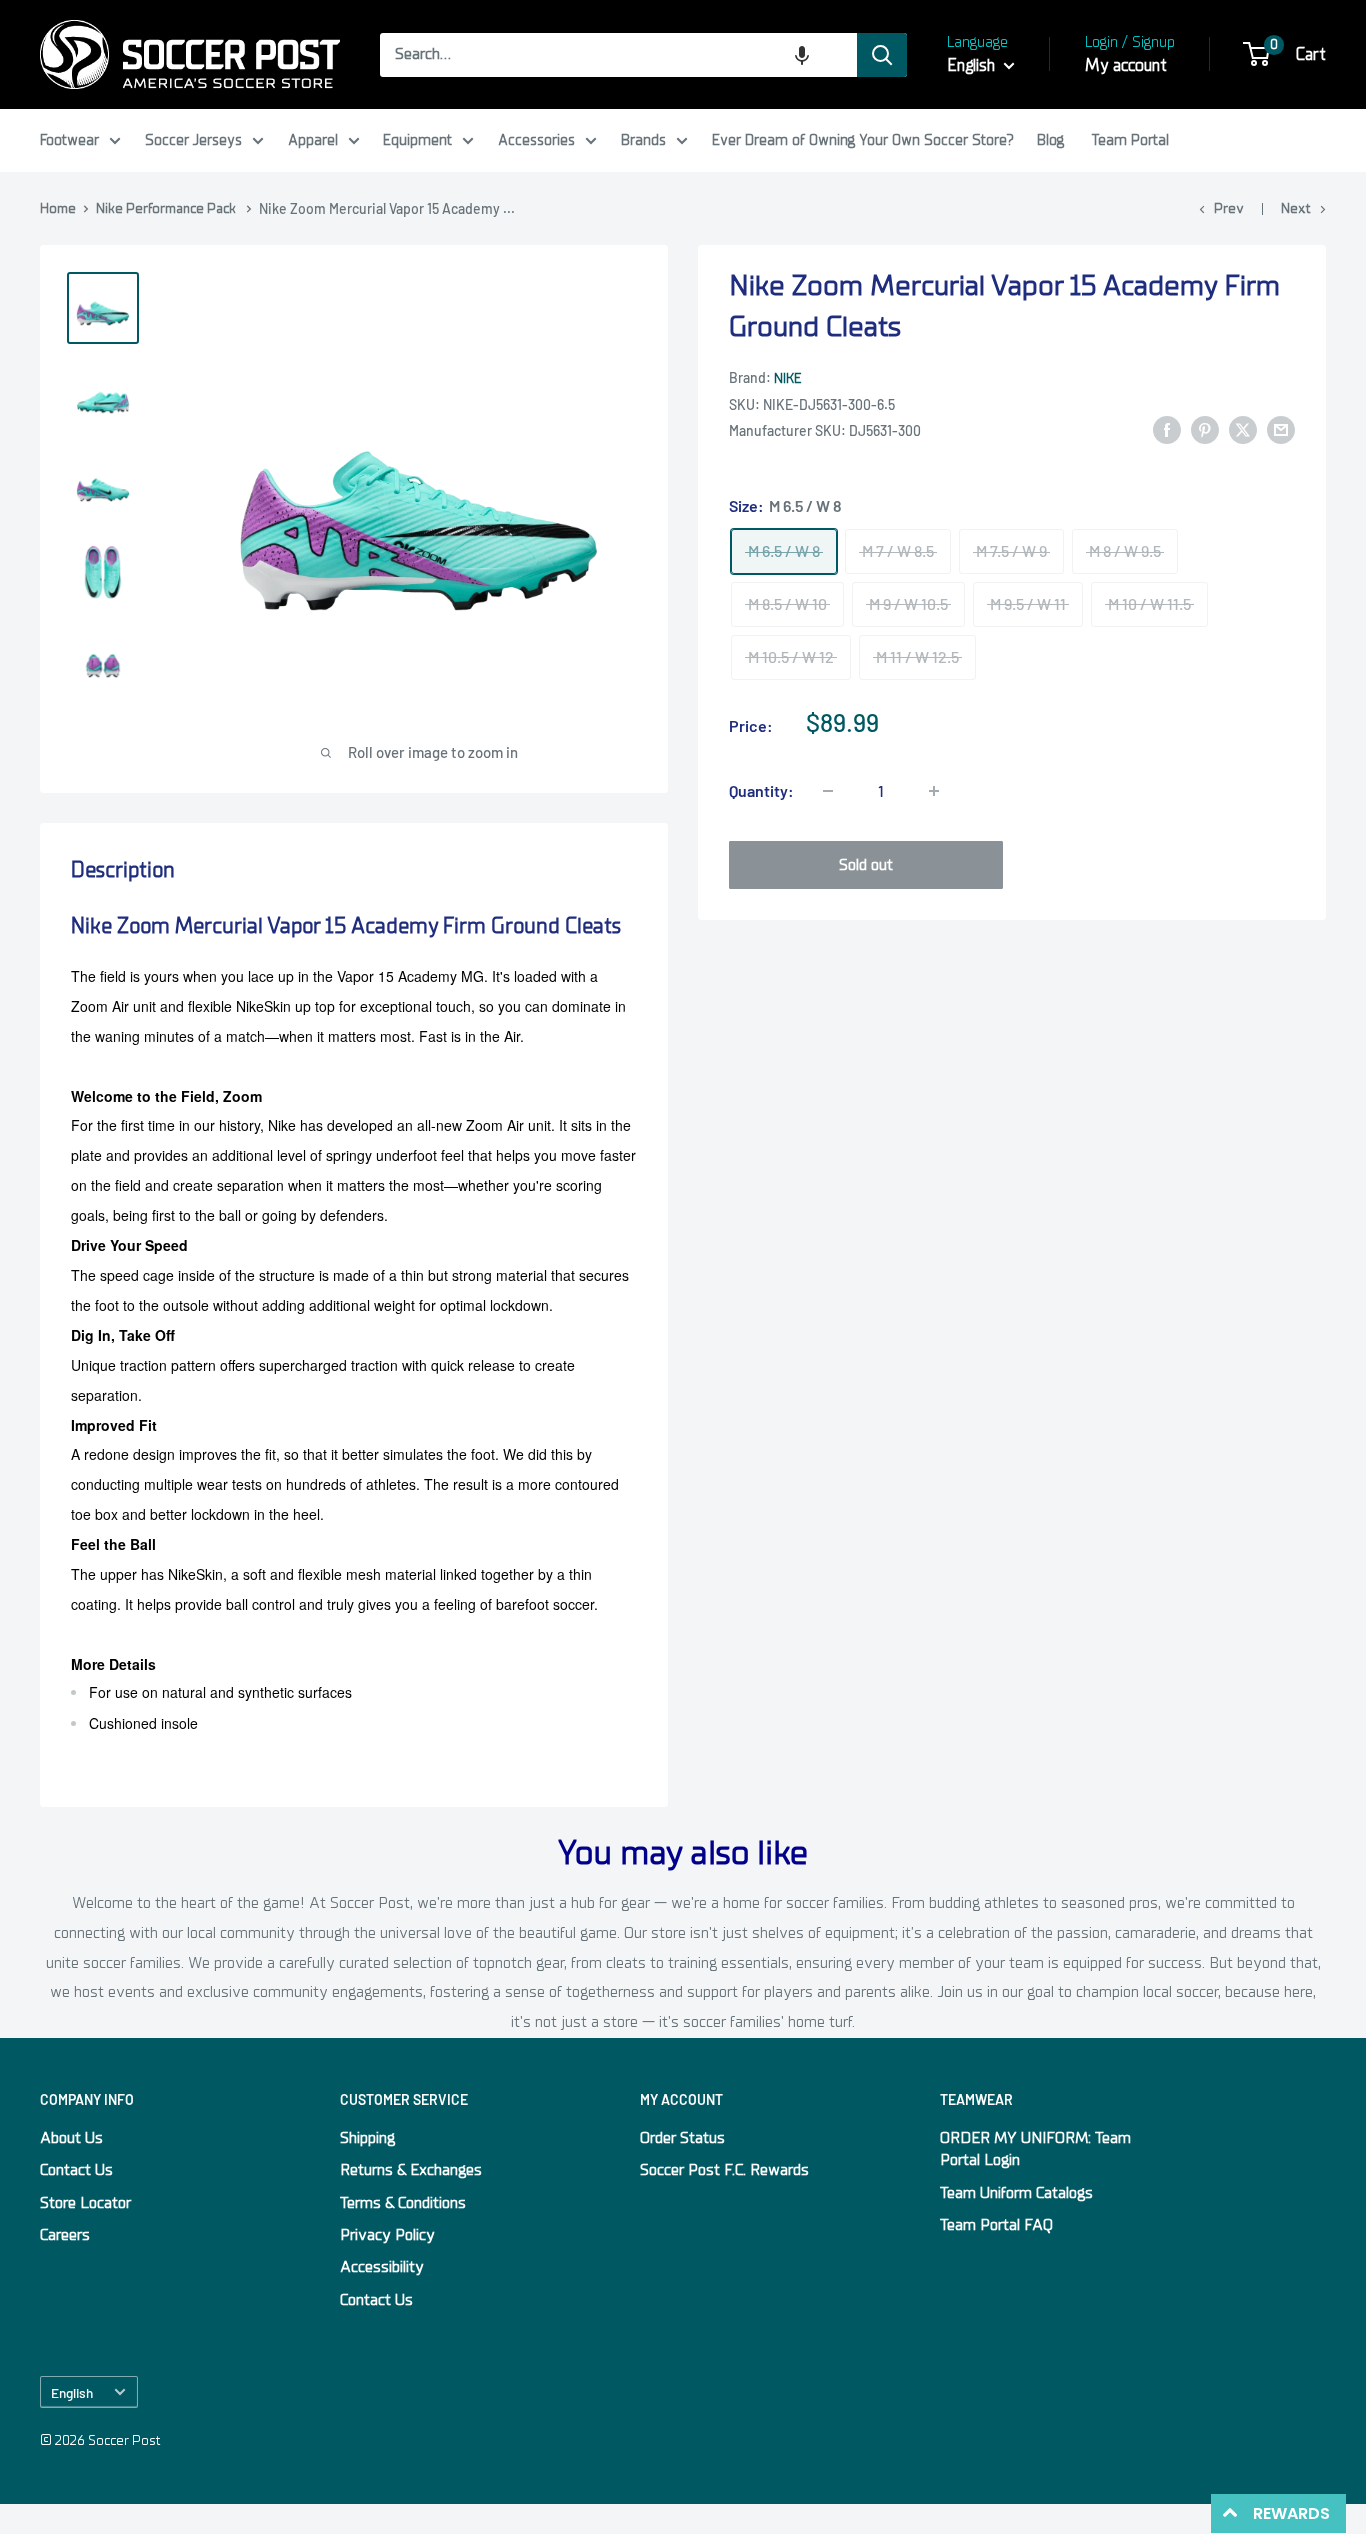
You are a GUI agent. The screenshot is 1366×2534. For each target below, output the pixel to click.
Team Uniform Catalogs (1016, 2193)
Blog (1050, 140)
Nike (787, 378)
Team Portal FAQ (996, 2225)
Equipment (417, 140)
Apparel (313, 140)
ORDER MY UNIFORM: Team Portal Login (1035, 2149)
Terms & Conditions (403, 2203)
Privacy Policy (387, 2235)
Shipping (367, 2138)
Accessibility (382, 2267)
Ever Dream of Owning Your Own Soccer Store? (863, 140)
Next (1296, 208)
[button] (802, 55)
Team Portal (1130, 140)
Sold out (866, 865)
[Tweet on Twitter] (1243, 430)
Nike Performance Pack (166, 208)
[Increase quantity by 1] (934, 791)
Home (58, 208)
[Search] (882, 55)
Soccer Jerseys (193, 140)
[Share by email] (1281, 430)
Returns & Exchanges (411, 2170)
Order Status (682, 2138)
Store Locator (85, 2203)
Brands (643, 140)
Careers (65, 2235)
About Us (71, 2138)
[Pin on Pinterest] (1205, 430)
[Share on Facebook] (1167, 430)
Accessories (536, 140)
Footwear (69, 140)
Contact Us (76, 2170)
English (72, 2392)
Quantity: (761, 790)
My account (1126, 65)
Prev (1229, 208)
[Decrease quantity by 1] (828, 791)
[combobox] (618, 55)
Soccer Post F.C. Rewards (724, 2170)
